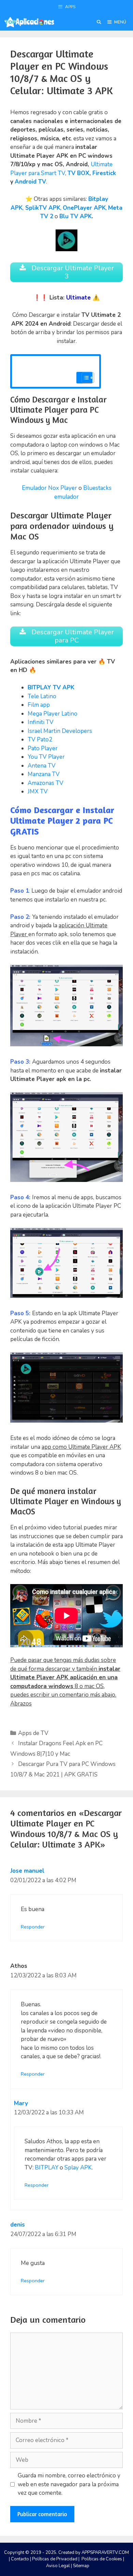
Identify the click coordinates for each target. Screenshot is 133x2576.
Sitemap (81, 2566)
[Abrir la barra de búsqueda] (99, 22)
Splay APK (78, 2168)
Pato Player (43, 748)
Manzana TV (44, 774)
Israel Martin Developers (60, 731)
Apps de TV (33, 1733)
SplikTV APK (43, 208)
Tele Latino (42, 696)
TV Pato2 (40, 740)
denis (18, 2225)
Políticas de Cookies (102, 2559)
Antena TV (42, 766)
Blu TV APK (76, 216)
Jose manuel (27, 1871)
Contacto (20, 2559)
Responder (33, 1927)
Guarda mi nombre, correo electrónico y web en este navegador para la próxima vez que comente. (69, 2484)
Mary (21, 2103)
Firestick (104, 173)
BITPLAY (47, 2168)
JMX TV (38, 792)
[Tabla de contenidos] (88, 378)
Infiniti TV (41, 722)
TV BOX (78, 173)
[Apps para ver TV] (29, 22)
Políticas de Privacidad (55, 2559)
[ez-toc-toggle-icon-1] (84, 378)
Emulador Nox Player (49, 488)
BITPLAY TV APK (51, 688)
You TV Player (47, 757)
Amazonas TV (46, 783)
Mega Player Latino (53, 714)
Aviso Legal (58, 2566)
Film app (39, 705)
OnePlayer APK (84, 208)
